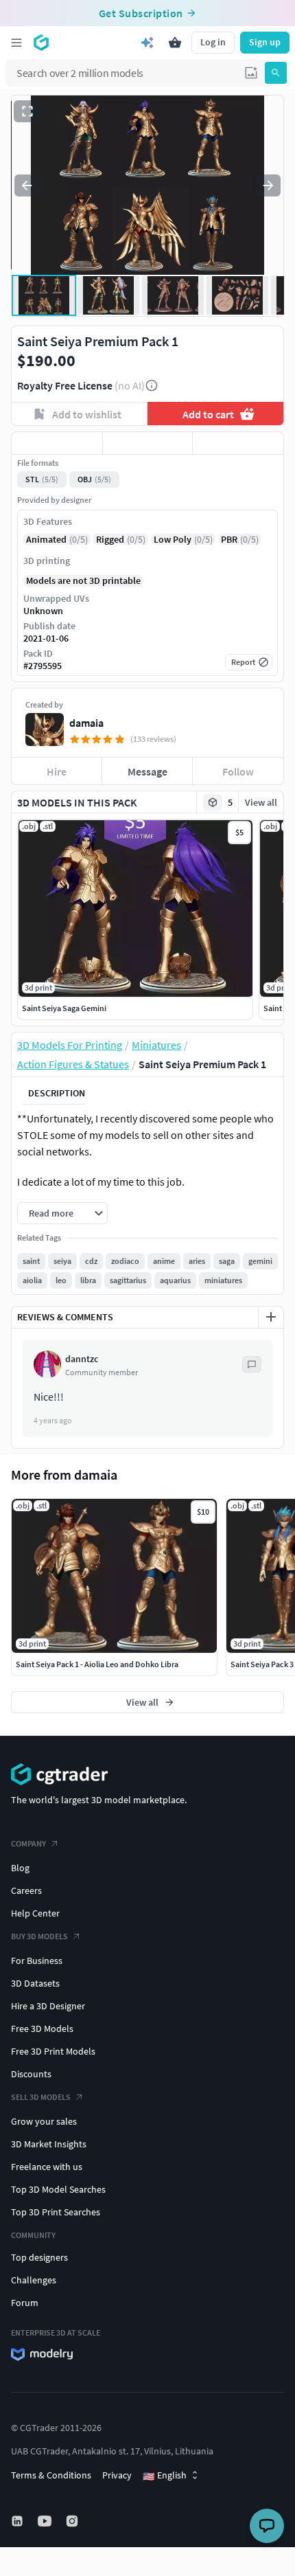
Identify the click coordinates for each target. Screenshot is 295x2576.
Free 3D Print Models (53, 2051)
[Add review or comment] (271, 1317)
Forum (25, 2303)
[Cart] (175, 43)
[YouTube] (46, 2521)
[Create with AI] (147, 43)
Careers (26, 1890)
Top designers (39, 2257)
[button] (251, 73)
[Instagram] (73, 2521)
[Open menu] (16, 43)
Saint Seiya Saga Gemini (64, 1008)
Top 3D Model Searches (58, 2189)
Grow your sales (44, 2121)
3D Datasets (35, 1983)
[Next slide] (268, 185)
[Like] (57, 443)
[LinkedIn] (19, 2521)
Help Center (35, 1913)
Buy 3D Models (39, 1936)
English (165, 2476)
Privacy (117, 2475)
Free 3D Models (42, 2029)
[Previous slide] (27, 185)
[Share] (238, 443)
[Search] (276, 73)
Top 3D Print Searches (56, 2212)
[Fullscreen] (27, 111)
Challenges (34, 2280)
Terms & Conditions (51, 2475)
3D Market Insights (49, 2144)
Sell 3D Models (41, 2097)
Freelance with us (47, 2167)
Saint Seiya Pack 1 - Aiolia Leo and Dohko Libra (97, 1664)
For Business (37, 1961)
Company (28, 1843)
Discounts (31, 2074)
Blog (20, 1868)
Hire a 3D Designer (48, 2006)
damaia (86, 723)
